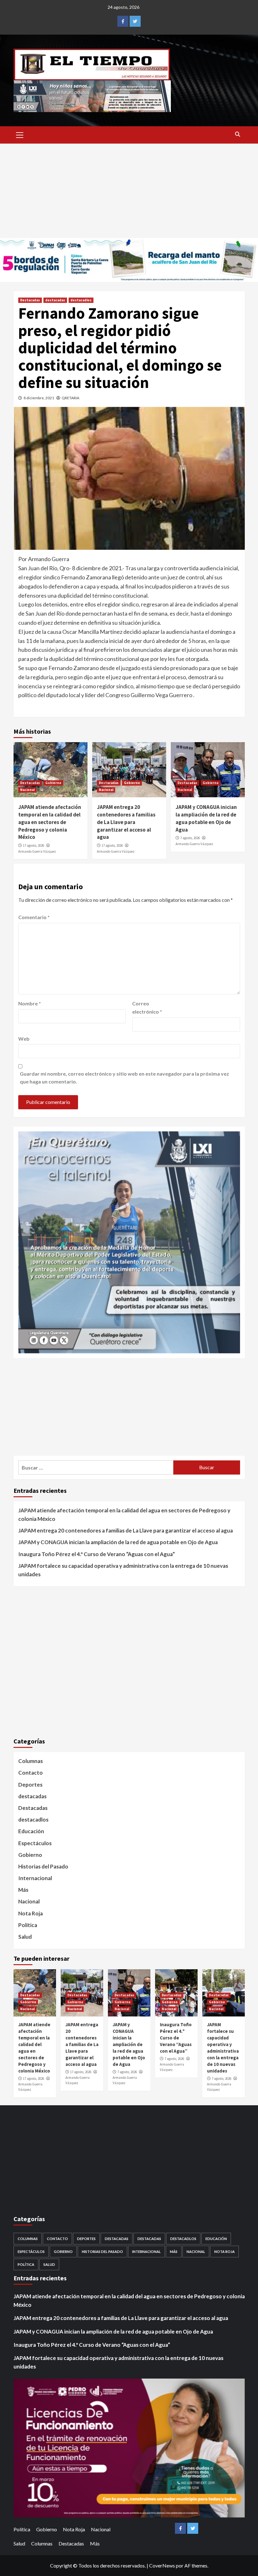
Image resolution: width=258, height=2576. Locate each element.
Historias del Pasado (43, 1866)
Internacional (35, 1878)
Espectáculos (35, 1843)
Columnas (31, 1761)
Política (28, 1925)
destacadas (55, 300)
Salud (25, 1937)
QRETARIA (70, 398)
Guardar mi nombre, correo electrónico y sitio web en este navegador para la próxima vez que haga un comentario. (124, 1078)
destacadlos (81, 300)
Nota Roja (31, 1913)
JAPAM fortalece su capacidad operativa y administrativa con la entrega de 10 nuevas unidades (123, 1570)
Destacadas (30, 300)
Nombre (30, 1003)
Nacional (27, 790)
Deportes (30, 1785)
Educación (31, 1831)
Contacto (31, 1773)
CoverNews (162, 2565)
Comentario (34, 917)
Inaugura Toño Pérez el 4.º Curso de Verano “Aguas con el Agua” (97, 1554)
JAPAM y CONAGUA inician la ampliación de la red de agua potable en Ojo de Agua (206, 818)
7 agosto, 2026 (190, 838)
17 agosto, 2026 (34, 845)
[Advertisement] (129, 191)
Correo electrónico (147, 1007)
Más (23, 1890)
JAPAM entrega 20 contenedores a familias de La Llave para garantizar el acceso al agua (126, 822)
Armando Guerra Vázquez (37, 851)
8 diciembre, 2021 (39, 398)
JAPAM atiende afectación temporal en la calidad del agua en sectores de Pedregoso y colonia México (50, 822)
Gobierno (53, 783)
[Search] (238, 134)
